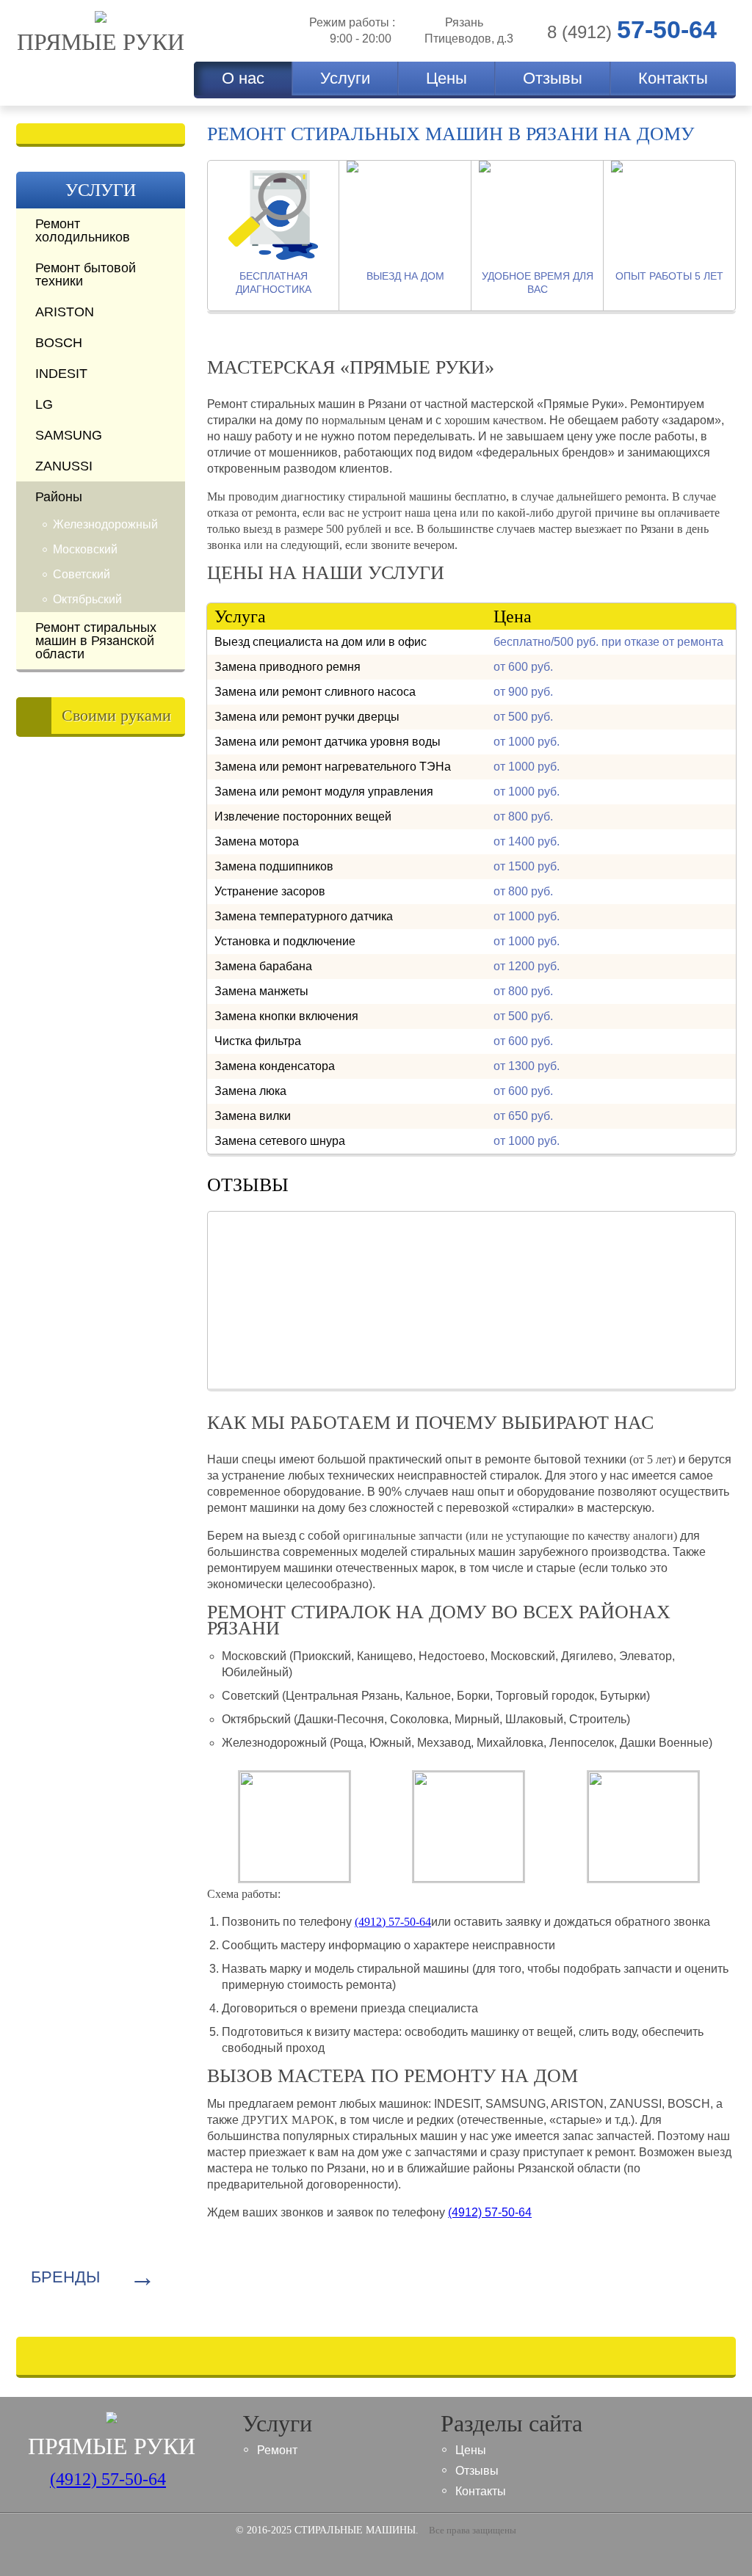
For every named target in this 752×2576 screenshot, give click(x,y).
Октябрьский (87, 599)
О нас (243, 78)
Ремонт (277, 2450)
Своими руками (116, 715)
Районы (59, 497)
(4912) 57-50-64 (490, 2212)
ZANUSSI (64, 466)
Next (630, 1267)
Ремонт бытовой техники (86, 274)
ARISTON (65, 312)
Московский (85, 549)
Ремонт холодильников (83, 230)
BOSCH (59, 343)
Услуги (345, 78)
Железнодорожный (105, 524)
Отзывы (553, 78)
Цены (446, 78)
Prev (313, 1267)
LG (44, 404)
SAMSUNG (69, 435)
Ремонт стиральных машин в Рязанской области (96, 641)
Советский (82, 574)
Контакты (673, 78)
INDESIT (61, 374)
